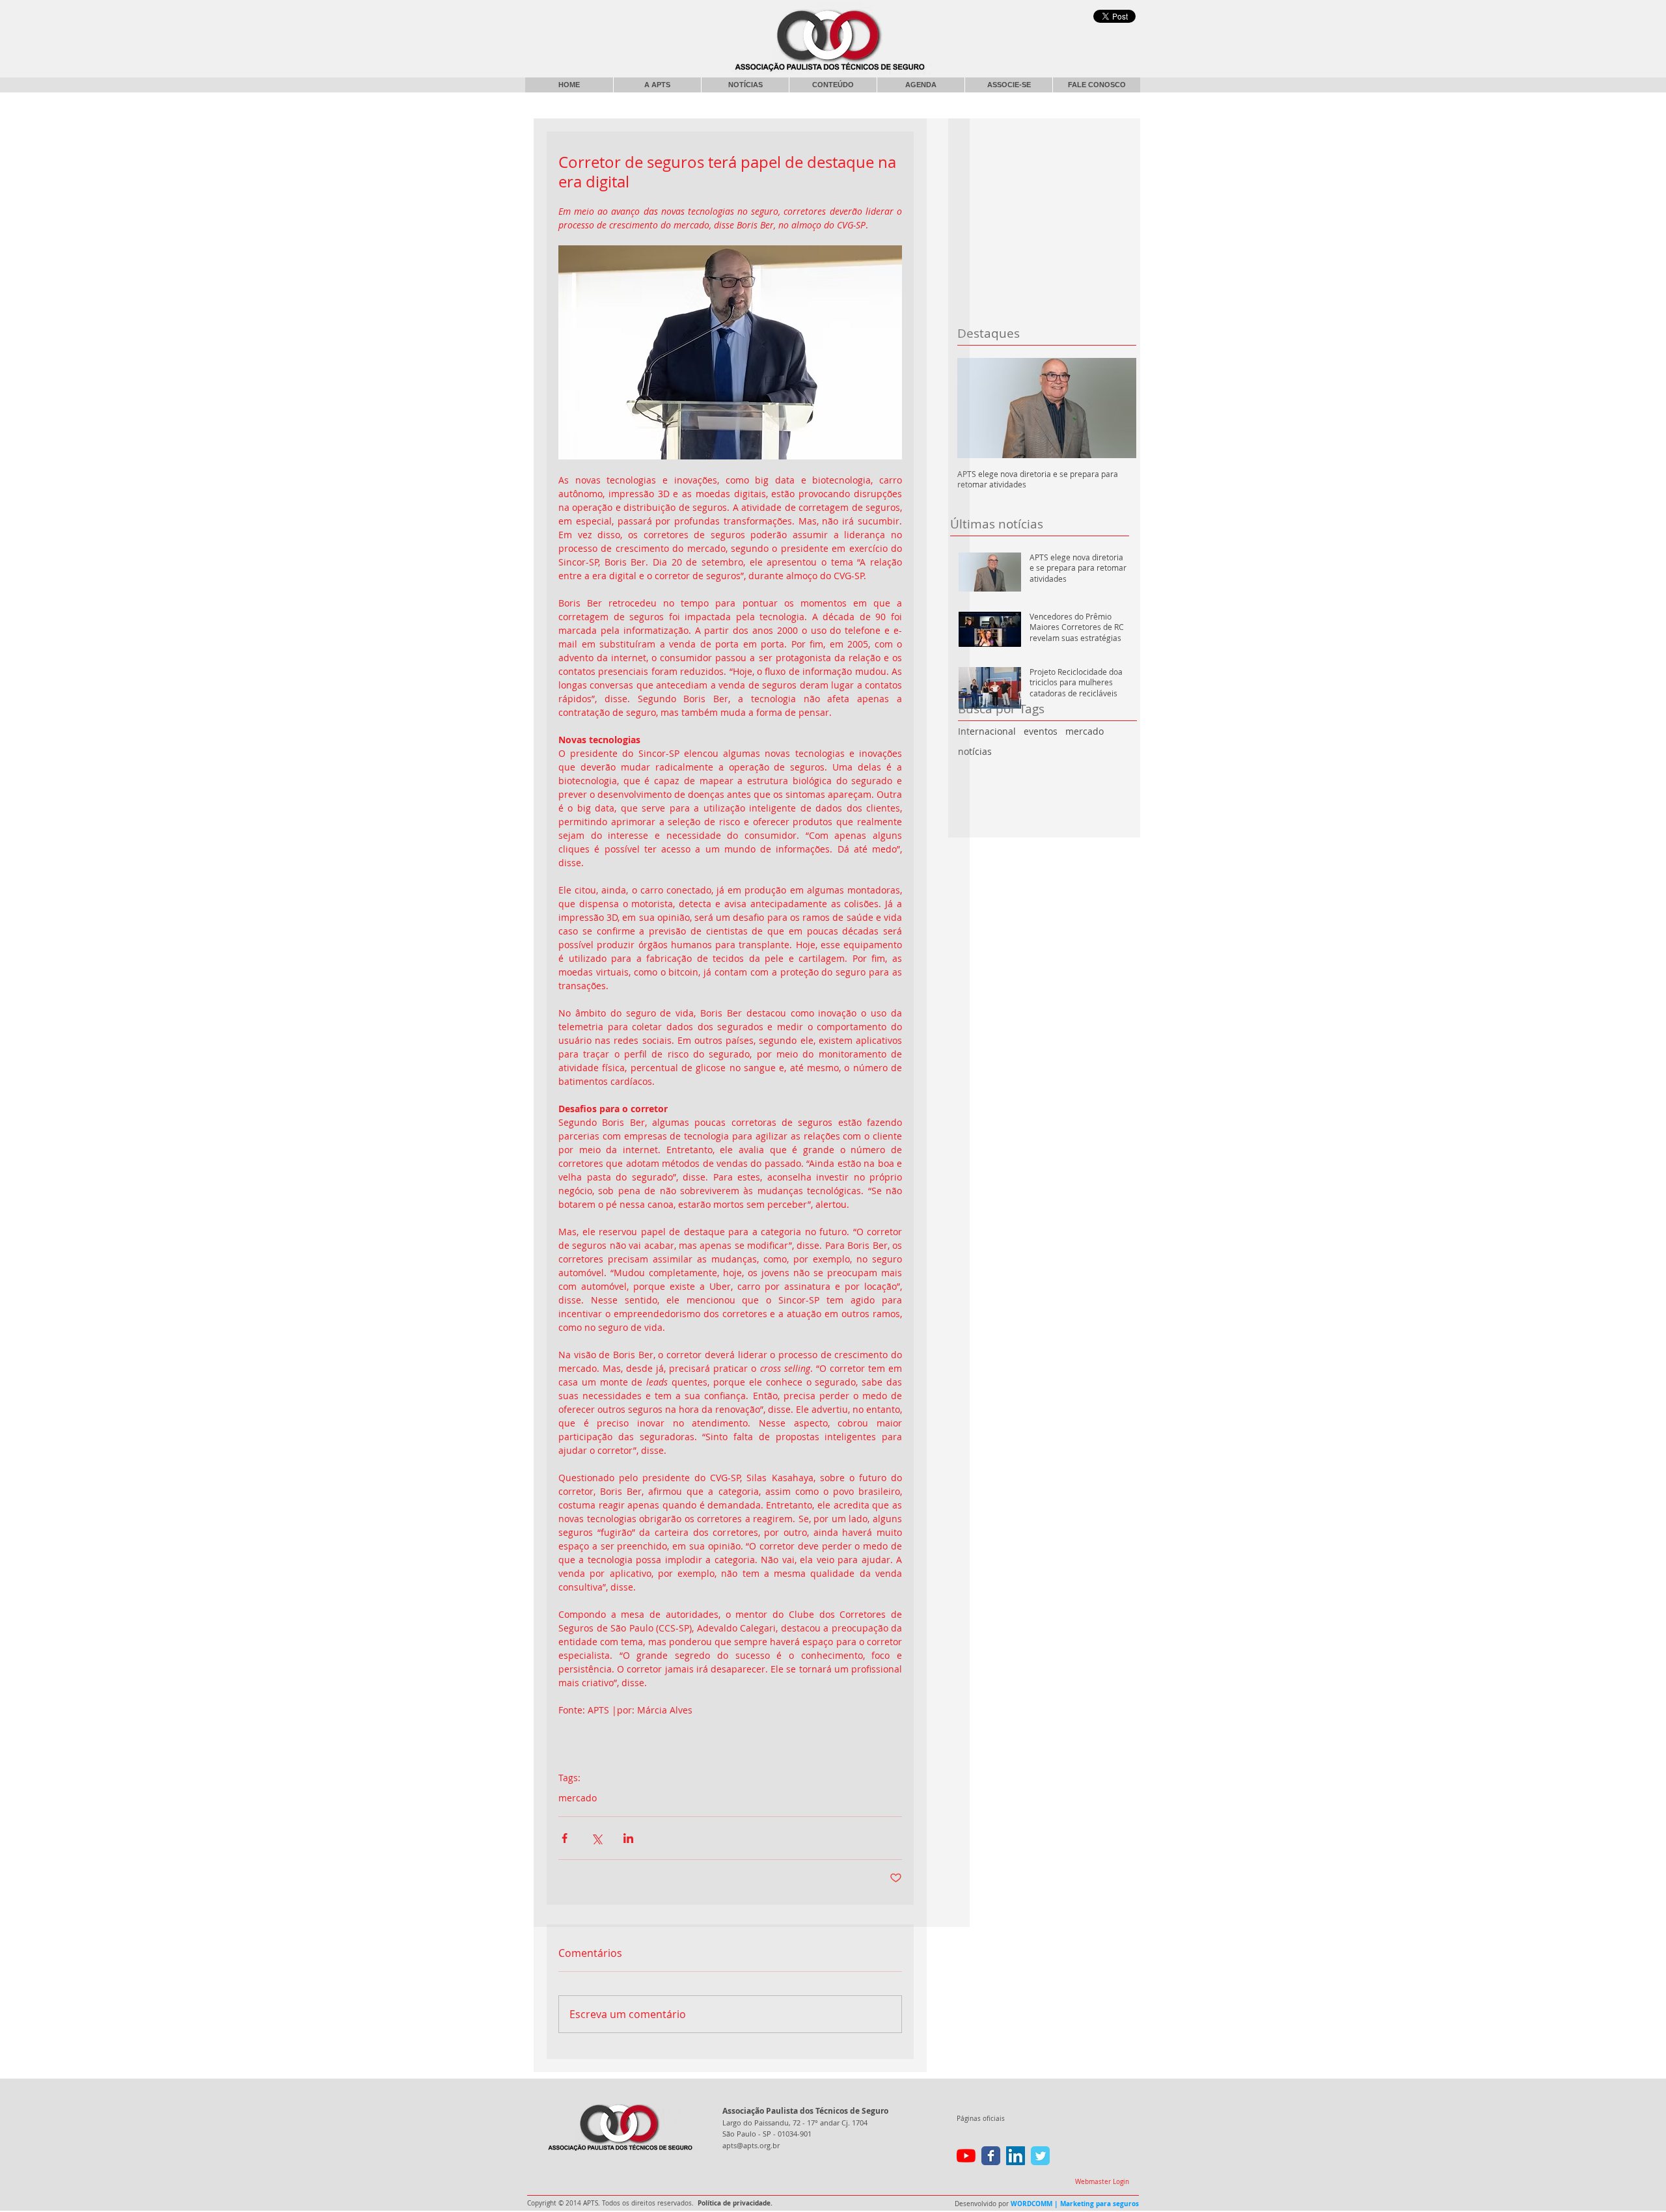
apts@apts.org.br (751, 2145)
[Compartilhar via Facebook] (565, 1838)
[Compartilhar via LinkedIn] (628, 1838)
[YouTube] (966, 2156)
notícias (975, 751)
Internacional (987, 731)
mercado (1085, 731)
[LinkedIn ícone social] (1016, 2156)
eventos (1041, 731)
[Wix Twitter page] (1040, 2156)
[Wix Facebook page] (991, 2156)
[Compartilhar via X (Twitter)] (596, 1838)
